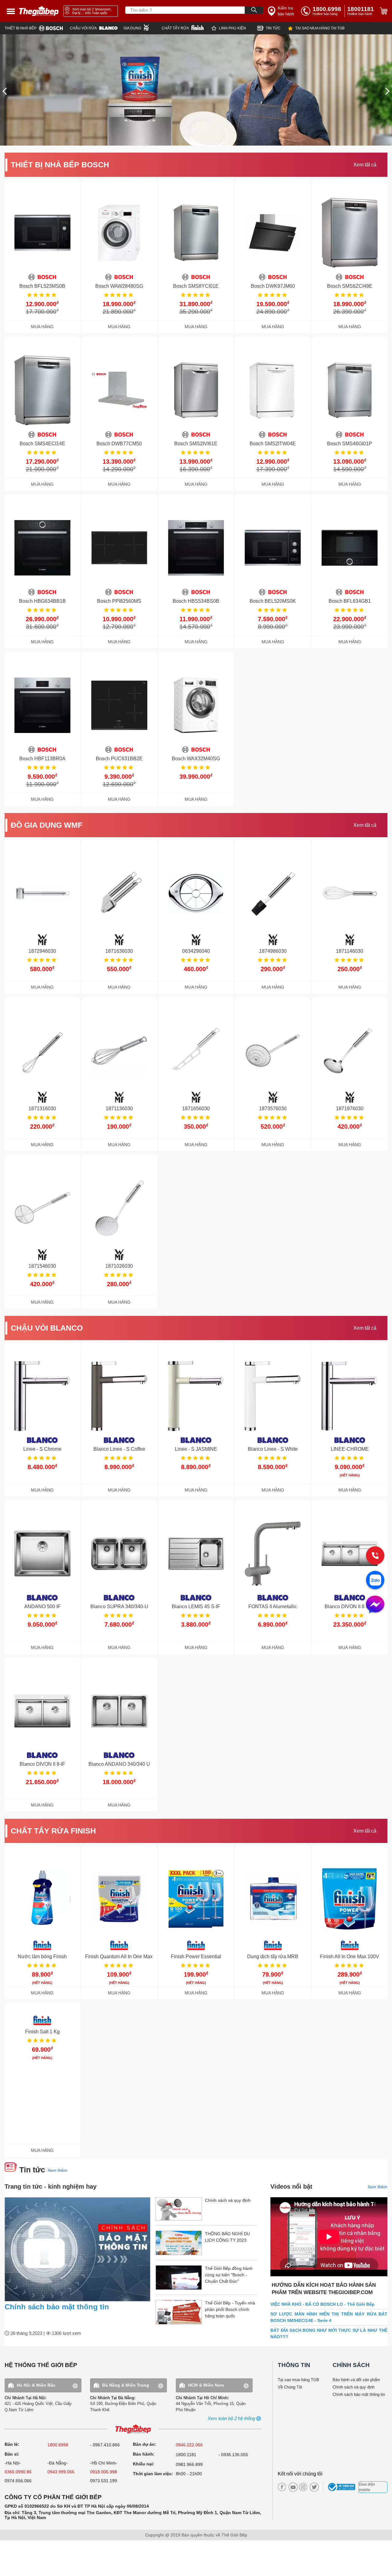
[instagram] (303, 2487)
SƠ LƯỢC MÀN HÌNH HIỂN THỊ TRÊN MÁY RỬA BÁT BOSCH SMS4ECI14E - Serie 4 (329, 2317)
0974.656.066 (18, 2481)
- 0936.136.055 (233, 2455)
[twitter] (313, 2487)
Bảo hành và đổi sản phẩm (356, 2380)
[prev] (5, 91)
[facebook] (282, 2487)
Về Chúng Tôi (290, 2387)
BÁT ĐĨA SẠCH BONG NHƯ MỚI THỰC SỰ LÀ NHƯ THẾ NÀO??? (329, 2333)
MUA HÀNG (42, 327)
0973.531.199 (104, 2481)
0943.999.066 (61, 2472)
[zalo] (375, 1581)
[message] (375, 1605)
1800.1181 (186, 2455)
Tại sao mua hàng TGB (298, 2380)
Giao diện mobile (367, 2487)
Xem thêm (57, 2170)
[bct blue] (342, 2487)
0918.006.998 (104, 2472)
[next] (387, 91)
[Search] (254, 10)
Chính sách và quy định (354, 2387)
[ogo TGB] (133, 2429)
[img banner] (196, 90)
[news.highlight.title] (77, 2249)
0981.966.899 (189, 2464)
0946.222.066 (189, 2445)
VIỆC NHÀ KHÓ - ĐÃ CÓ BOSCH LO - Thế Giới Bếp (322, 2304)
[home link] (39, 11)
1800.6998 (58, 2445)
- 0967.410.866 (105, 2445)
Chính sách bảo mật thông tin (57, 2307)
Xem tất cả (365, 165)
